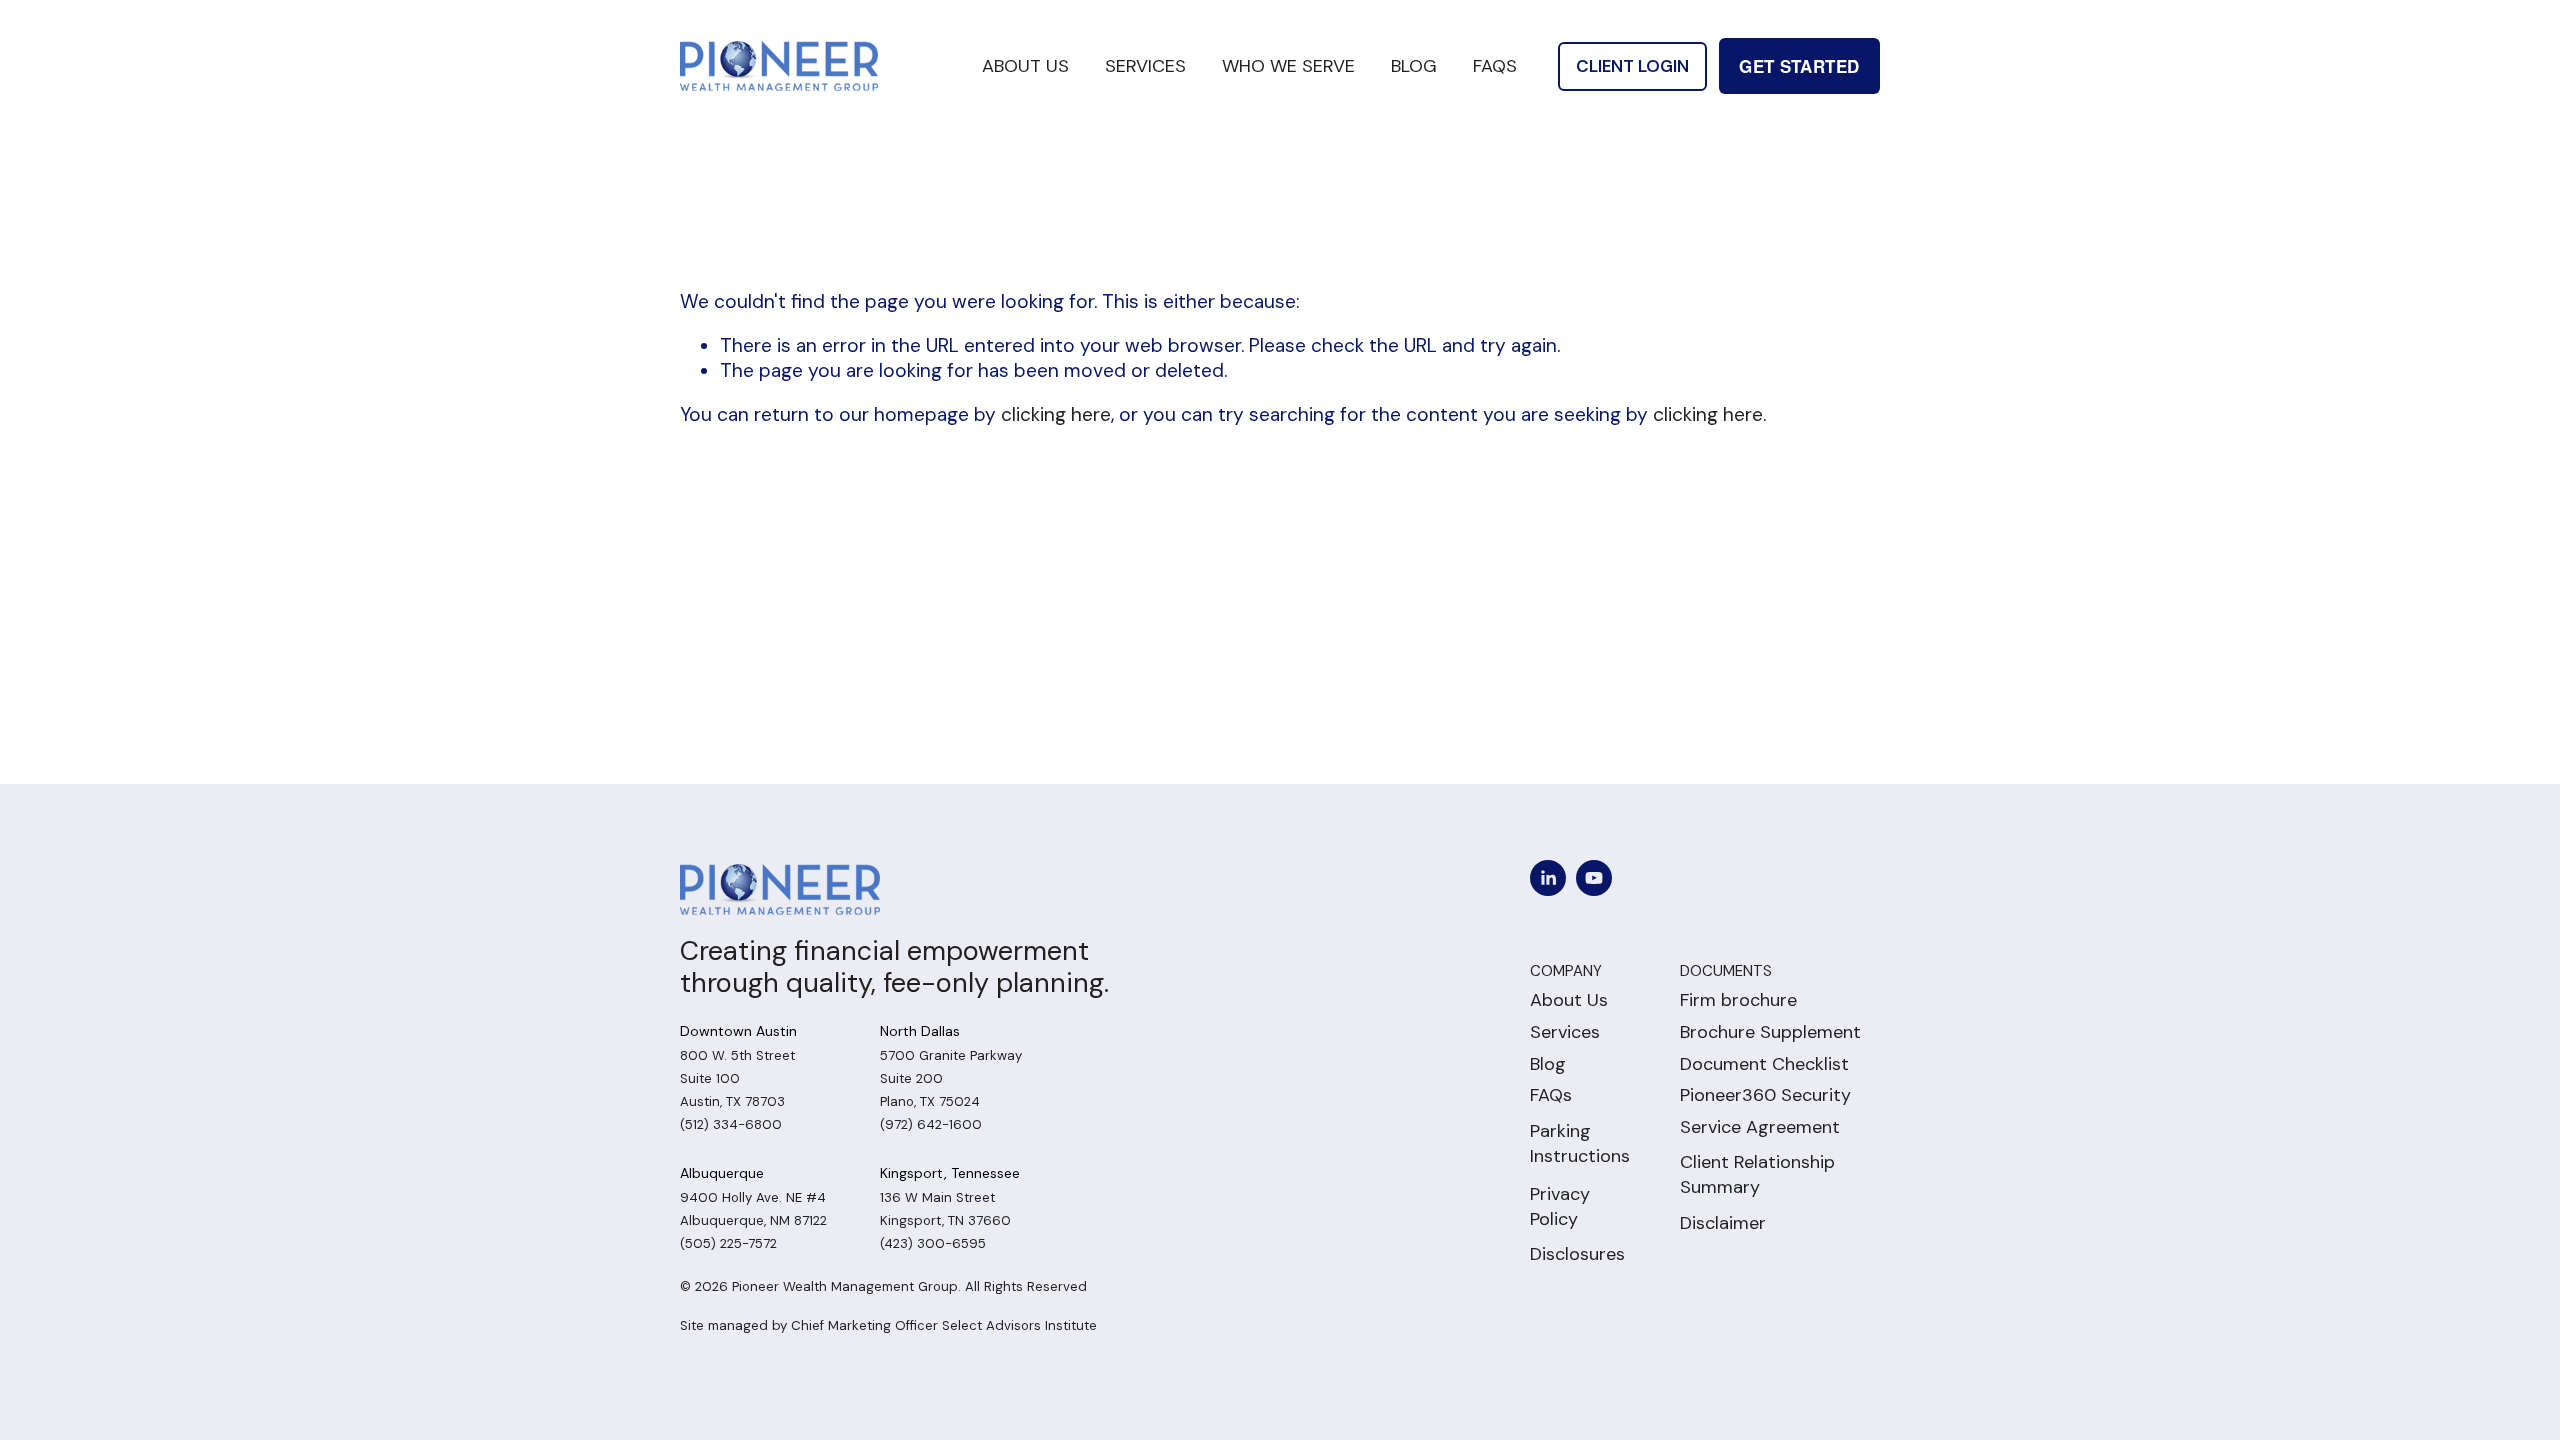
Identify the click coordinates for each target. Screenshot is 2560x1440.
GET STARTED (1799, 66)
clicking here (1056, 414)
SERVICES (1145, 66)
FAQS (1495, 66)
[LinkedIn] (1548, 878)
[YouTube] (1594, 878)
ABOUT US (1025, 66)
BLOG (1414, 66)
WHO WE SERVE (1288, 66)
